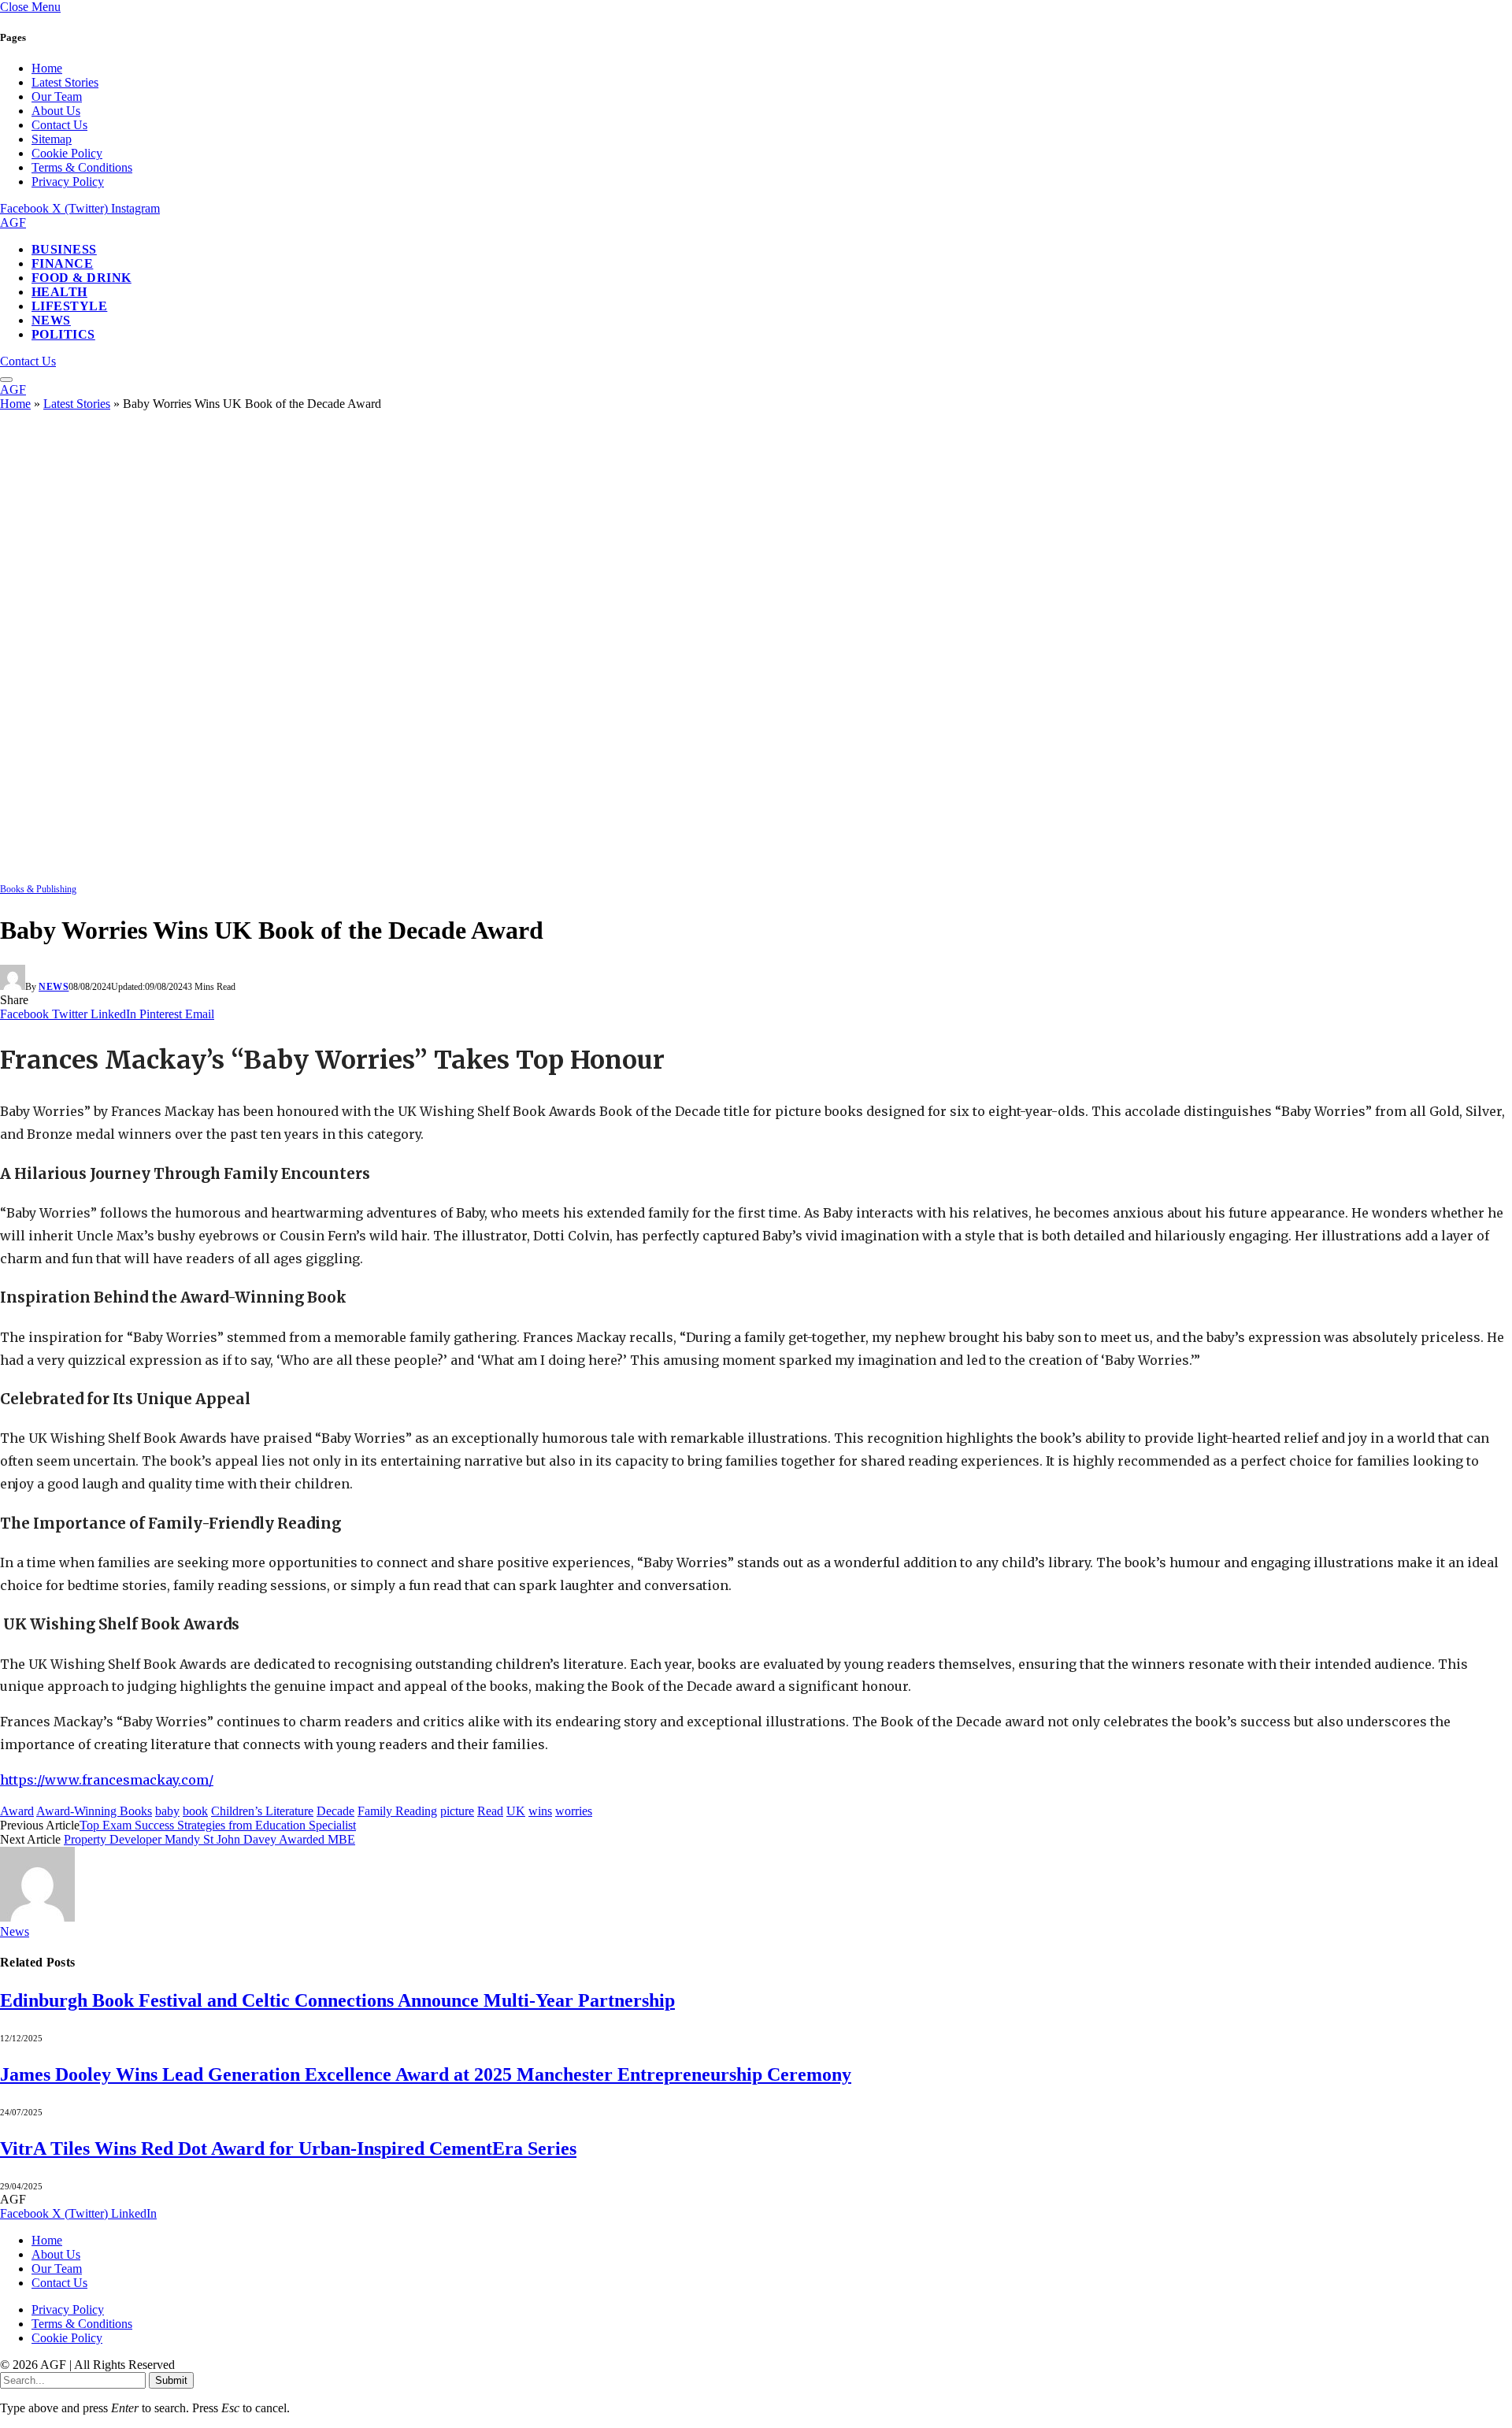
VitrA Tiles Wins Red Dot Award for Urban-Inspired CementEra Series (288, 2148)
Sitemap (52, 139)
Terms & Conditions (82, 167)
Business (64, 249)
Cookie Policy (67, 153)
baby (167, 1811)
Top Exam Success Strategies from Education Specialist (218, 1825)
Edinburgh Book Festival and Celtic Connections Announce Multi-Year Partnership (337, 2000)
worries (574, 1811)
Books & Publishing (38, 889)
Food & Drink (82, 278)
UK (516, 1811)
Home (47, 68)
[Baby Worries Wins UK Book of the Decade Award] (488, 874)
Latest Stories (65, 82)
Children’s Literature (262, 1811)
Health (59, 292)
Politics (63, 334)
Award (17, 1811)
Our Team (57, 96)
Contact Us (59, 125)
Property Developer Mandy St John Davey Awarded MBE (209, 1839)
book (195, 1811)
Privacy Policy (68, 182)
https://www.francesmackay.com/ (107, 1780)
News (51, 320)
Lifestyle (69, 306)
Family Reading (397, 1811)
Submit (171, 2380)
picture (457, 1811)
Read (490, 1811)
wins (540, 1811)
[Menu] (6, 380)
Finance (62, 263)
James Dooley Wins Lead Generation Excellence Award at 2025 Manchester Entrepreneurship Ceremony (426, 2074)
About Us (56, 111)
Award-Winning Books (94, 1811)
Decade (335, 1811)
